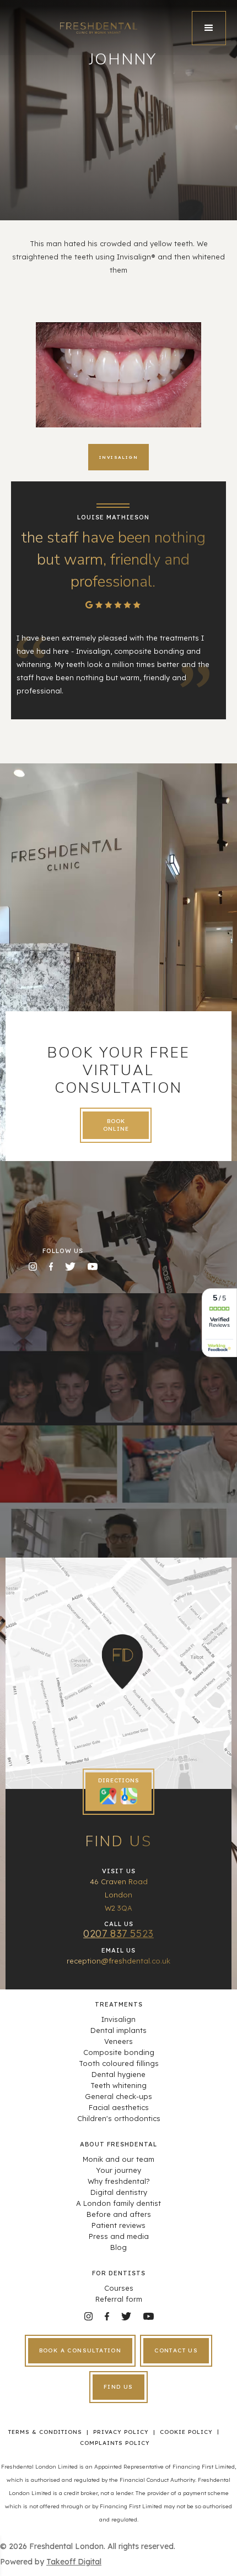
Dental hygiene (118, 2074)
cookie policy (186, 2432)
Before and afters (119, 2214)
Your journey (118, 2170)
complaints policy (115, 2443)
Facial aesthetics (119, 2107)
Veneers (118, 2041)
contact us (176, 2350)
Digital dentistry (119, 2192)
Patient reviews (118, 2225)
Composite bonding (119, 2052)
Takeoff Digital (74, 2562)
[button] (209, 28)
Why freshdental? (119, 2181)
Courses (119, 2288)
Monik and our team (118, 2159)
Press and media (119, 2236)
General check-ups (118, 2096)
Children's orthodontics (119, 2118)
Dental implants (118, 2030)
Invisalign (118, 2019)
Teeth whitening (118, 2085)
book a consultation (80, 2350)
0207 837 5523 (118, 1934)
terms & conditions (45, 2432)
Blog (118, 2247)
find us (118, 2387)
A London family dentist (118, 2203)
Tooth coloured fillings (119, 2063)
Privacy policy (121, 2432)
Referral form (119, 2299)
